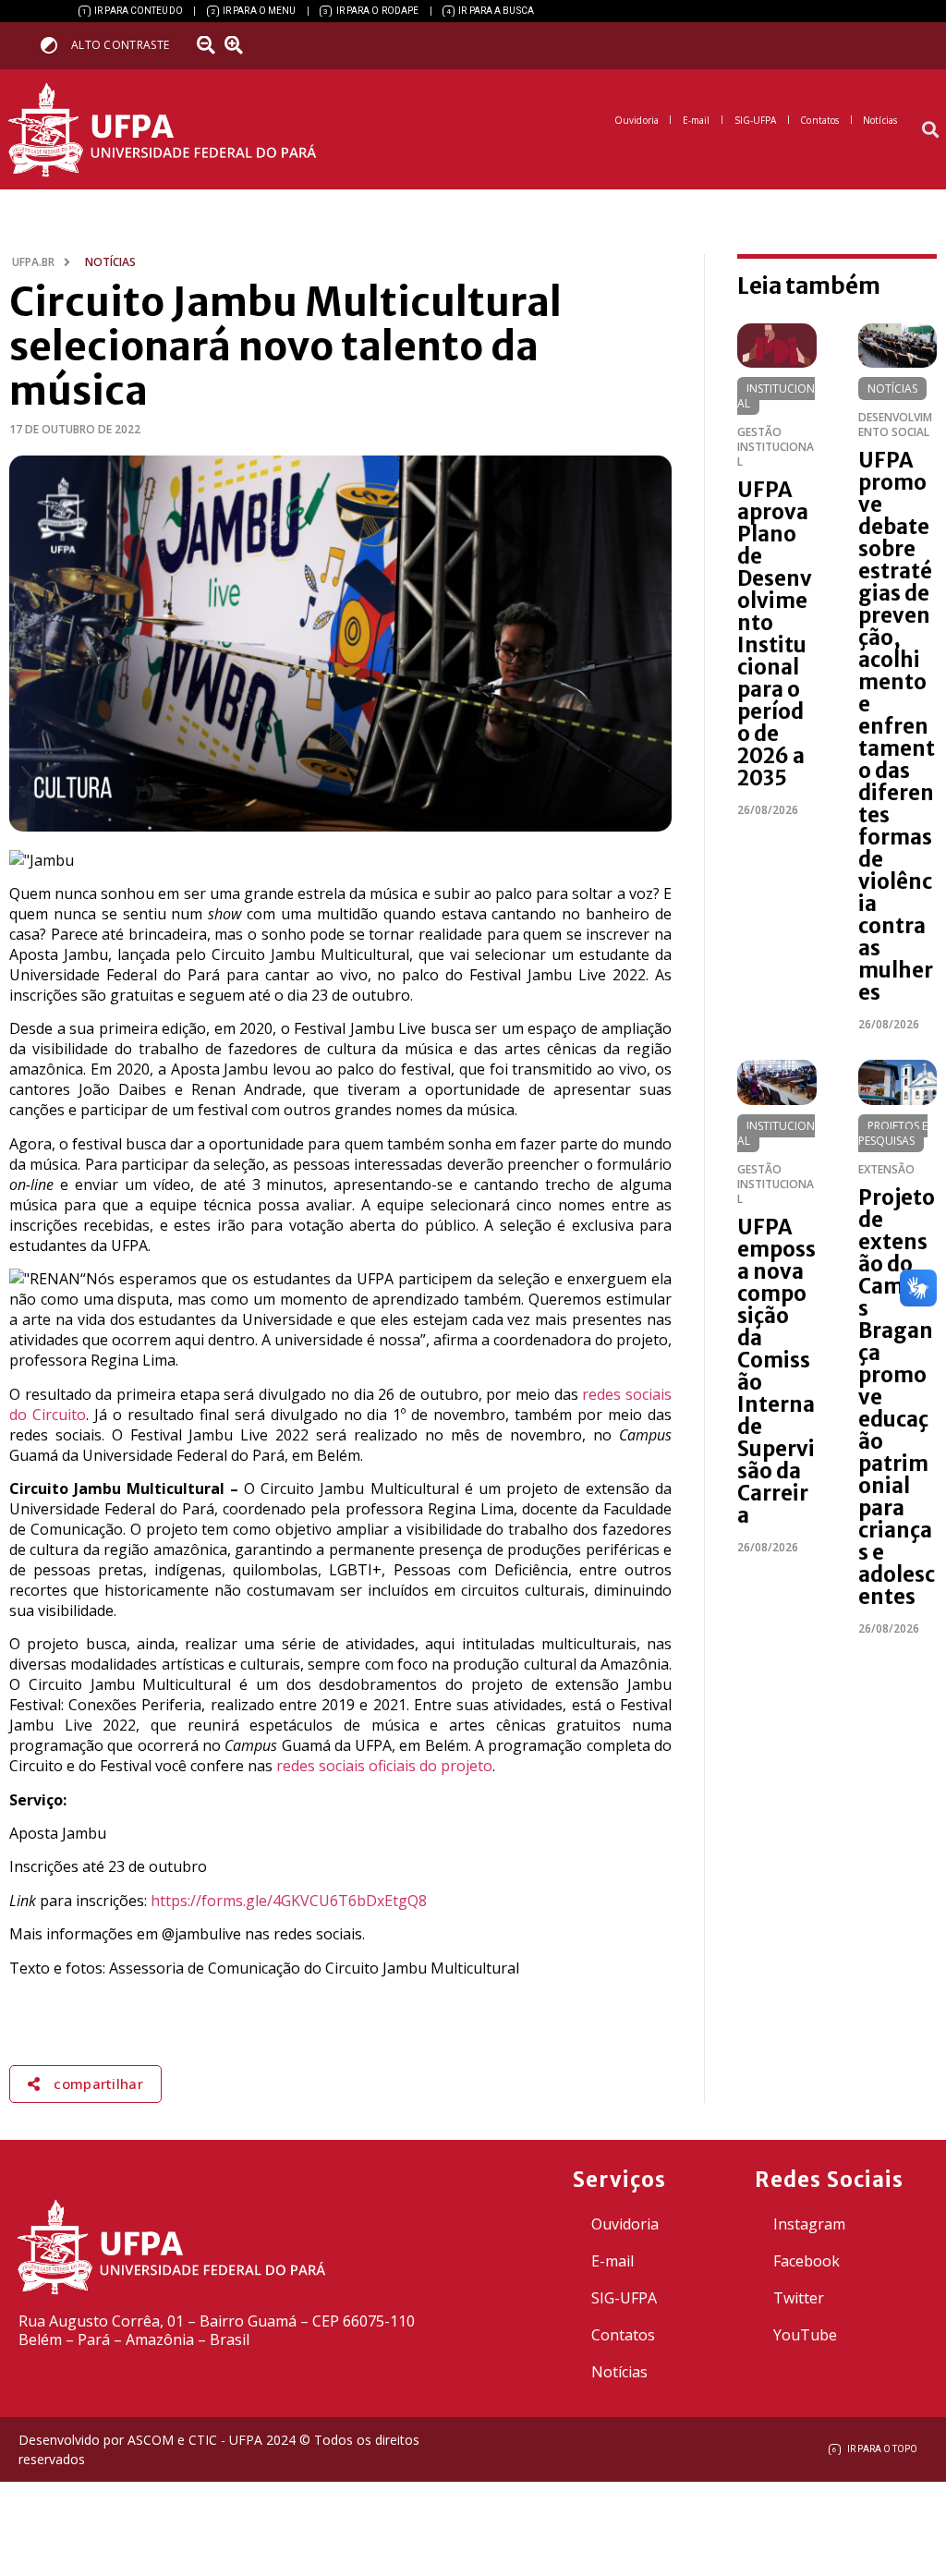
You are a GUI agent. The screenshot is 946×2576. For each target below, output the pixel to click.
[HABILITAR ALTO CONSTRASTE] (55, 45)
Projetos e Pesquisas (893, 1133)
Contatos (623, 2335)
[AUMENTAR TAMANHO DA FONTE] (239, 45)
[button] (931, 130)
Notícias (892, 389)
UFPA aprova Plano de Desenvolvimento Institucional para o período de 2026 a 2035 (775, 634)
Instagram (809, 2224)
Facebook (807, 2261)
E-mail (612, 2261)
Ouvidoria (625, 2224)
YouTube (805, 2335)
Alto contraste (120, 45)
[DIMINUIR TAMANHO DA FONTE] (208, 45)
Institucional (776, 396)
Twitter (799, 2298)
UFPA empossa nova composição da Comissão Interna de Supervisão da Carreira (776, 1371)
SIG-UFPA (624, 2298)
